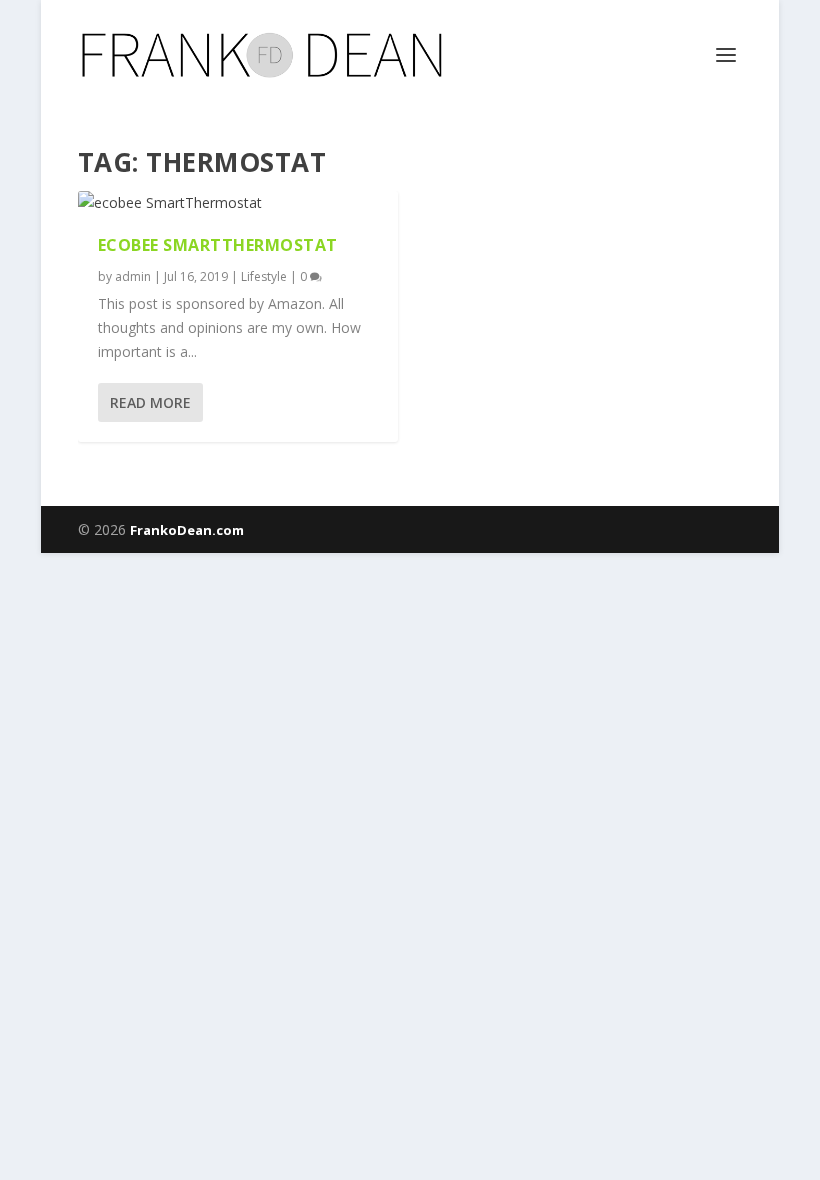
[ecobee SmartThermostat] (238, 203)
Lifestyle (264, 276)
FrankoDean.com (187, 530)
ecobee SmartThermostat (218, 245)
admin (133, 276)
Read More (150, 402)
